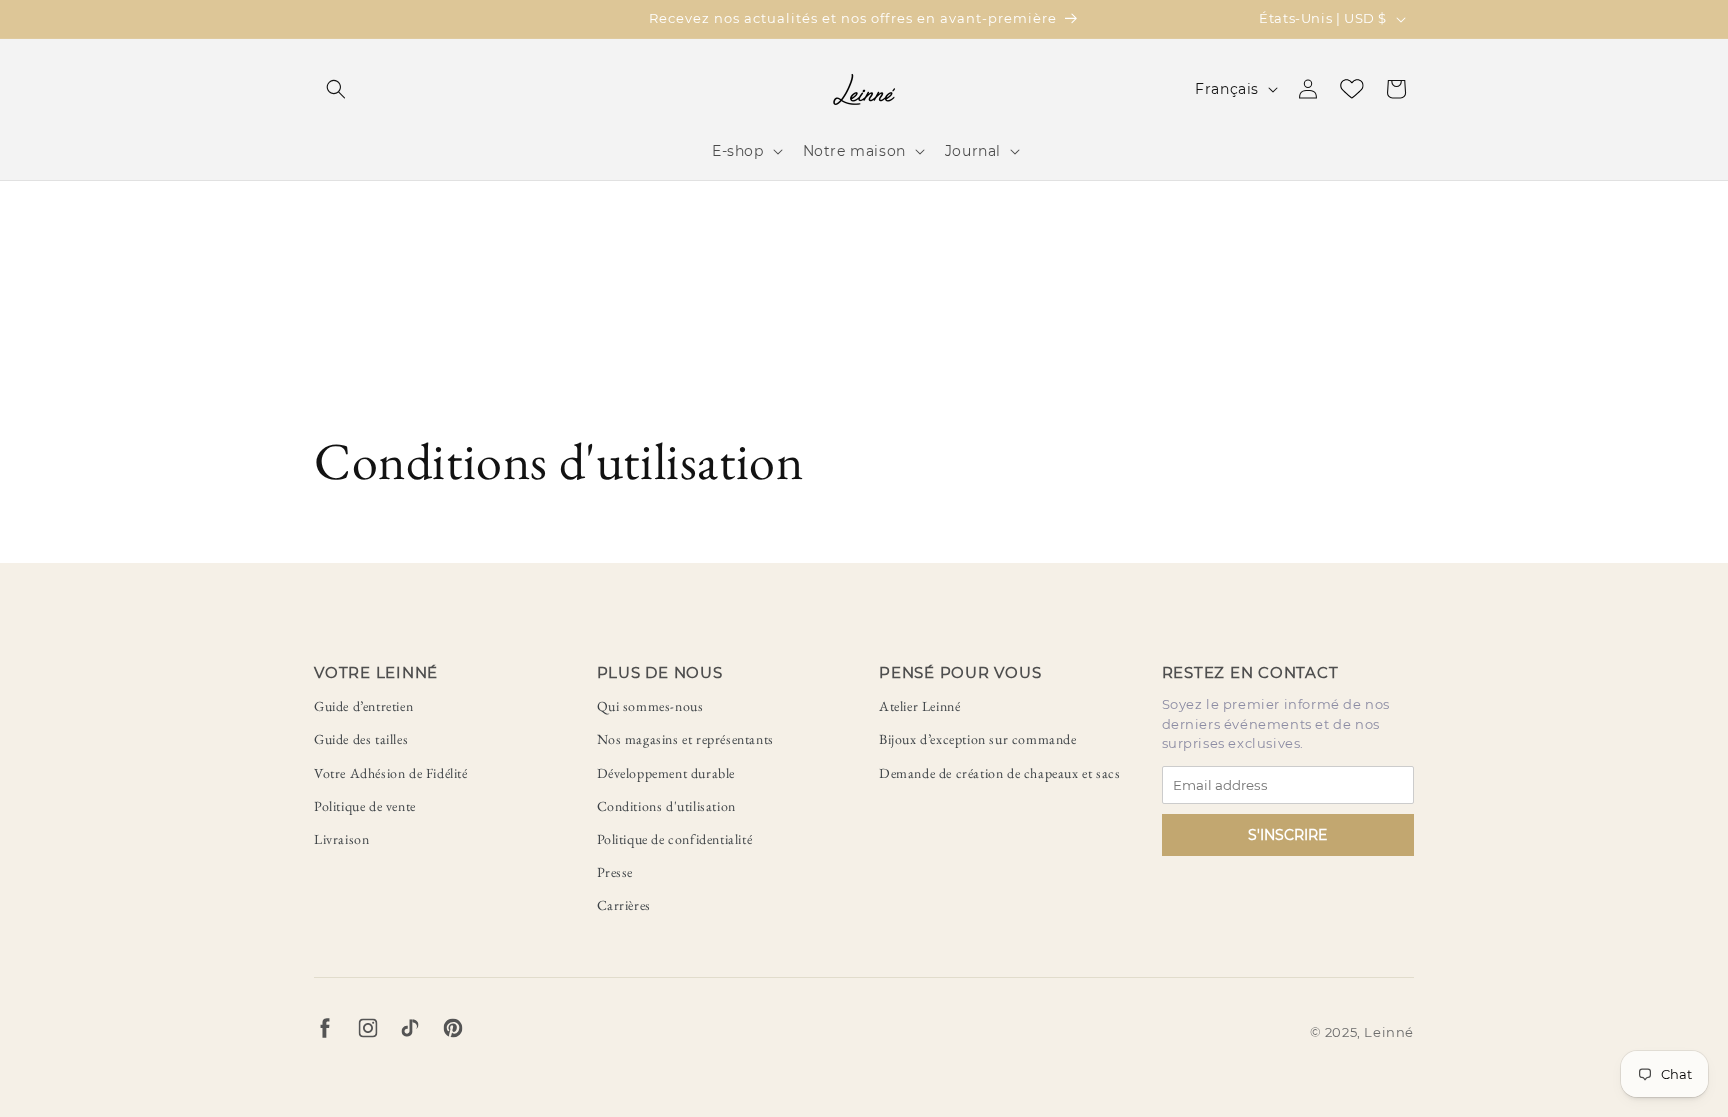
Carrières (624, 905)
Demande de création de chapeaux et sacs (999, 773)
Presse (615, 872)
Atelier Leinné (919, 706)
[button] (336, 89)
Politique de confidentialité (675, 839)
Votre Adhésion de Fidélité (391, 773)
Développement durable (666, 773)
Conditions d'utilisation (666, 806)
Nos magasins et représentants (685, 739)
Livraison (341, 839)
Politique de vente (365, 806)
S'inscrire (1287, 835)
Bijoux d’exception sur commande (978, 739)
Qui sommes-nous (650, 706)
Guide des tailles (361, 739)
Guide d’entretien (363, 706)
